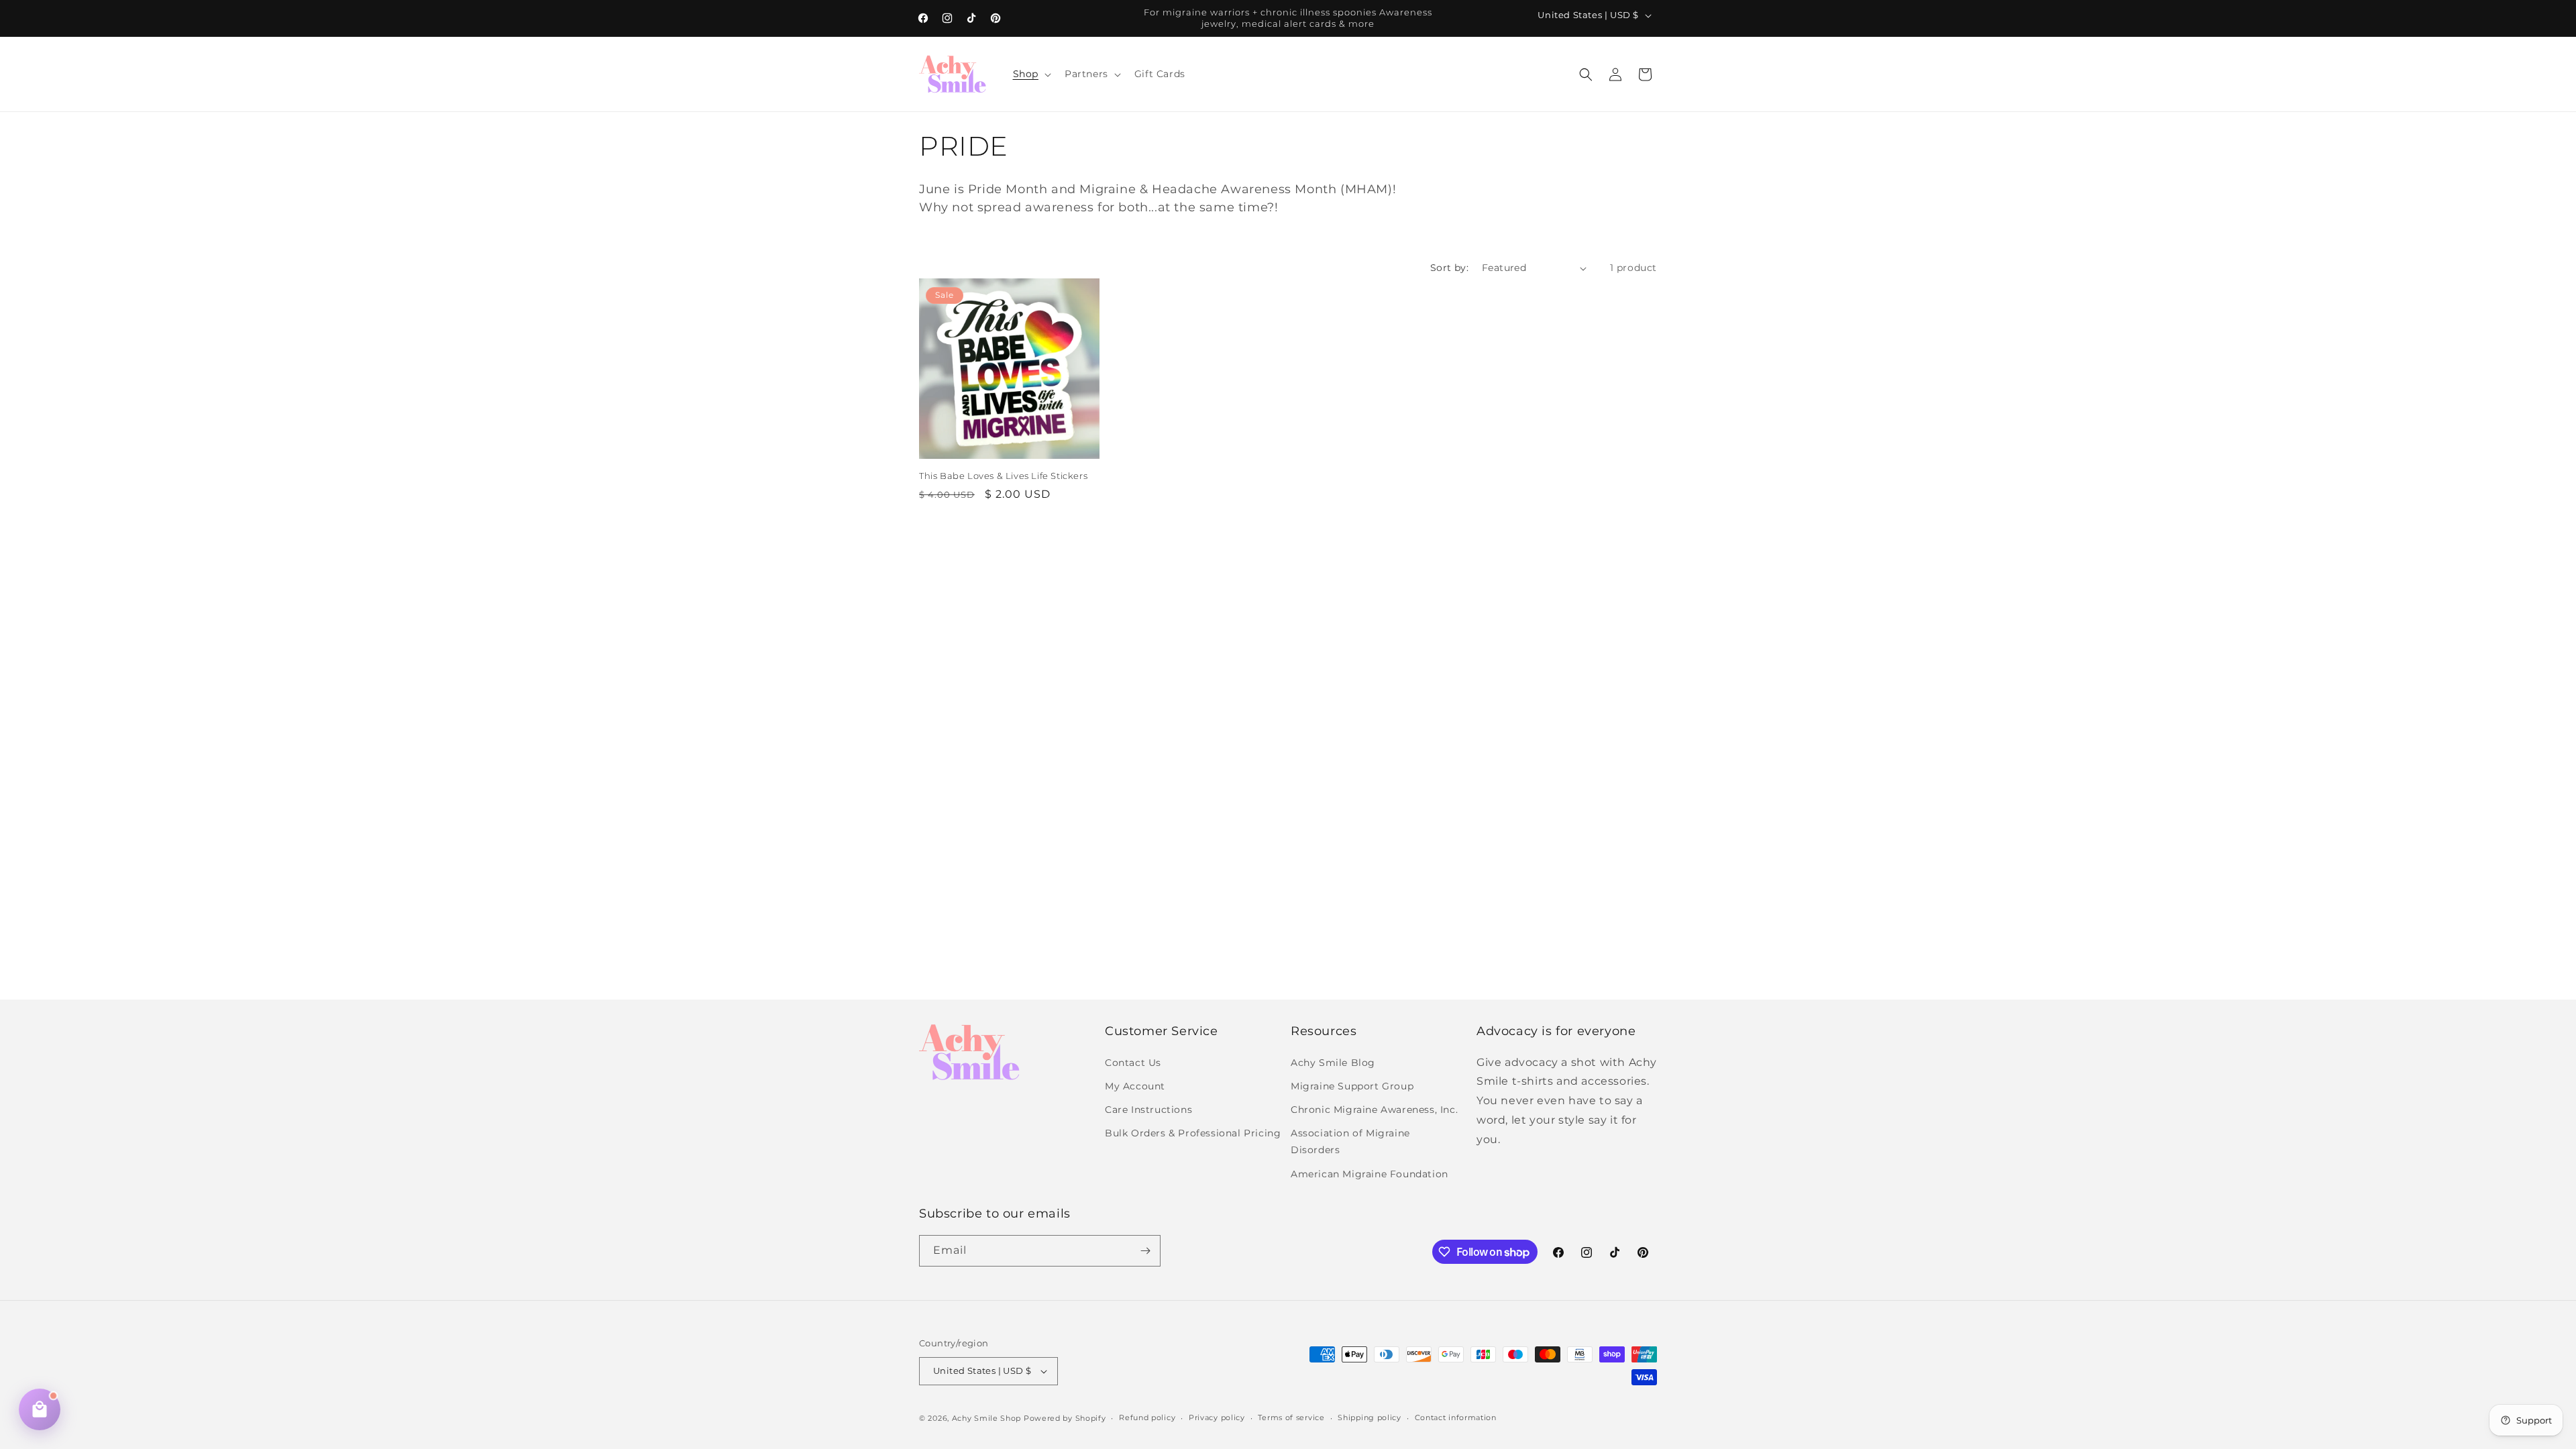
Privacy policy (1217, 1417)
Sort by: (1449, 268)
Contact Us (1133, 1063)
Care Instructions (1148, 1110)
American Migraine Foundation (1370, 1174)
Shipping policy (1370, 1417)
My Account (1135, 1086)
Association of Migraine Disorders (1350, 1141)
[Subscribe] (1145, 1251)
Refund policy (1147, 1417)
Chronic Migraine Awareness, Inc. (1374, 1110)
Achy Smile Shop (987, 1418)
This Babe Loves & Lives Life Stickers (1003, 476)
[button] (1031, 74)
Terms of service (1291, 1417)
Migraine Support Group (1352, 1086)
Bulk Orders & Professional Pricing (1193, 1133)
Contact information (1456, 1417)
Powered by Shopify (1065, 1418)
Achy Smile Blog (1333, 1063)
